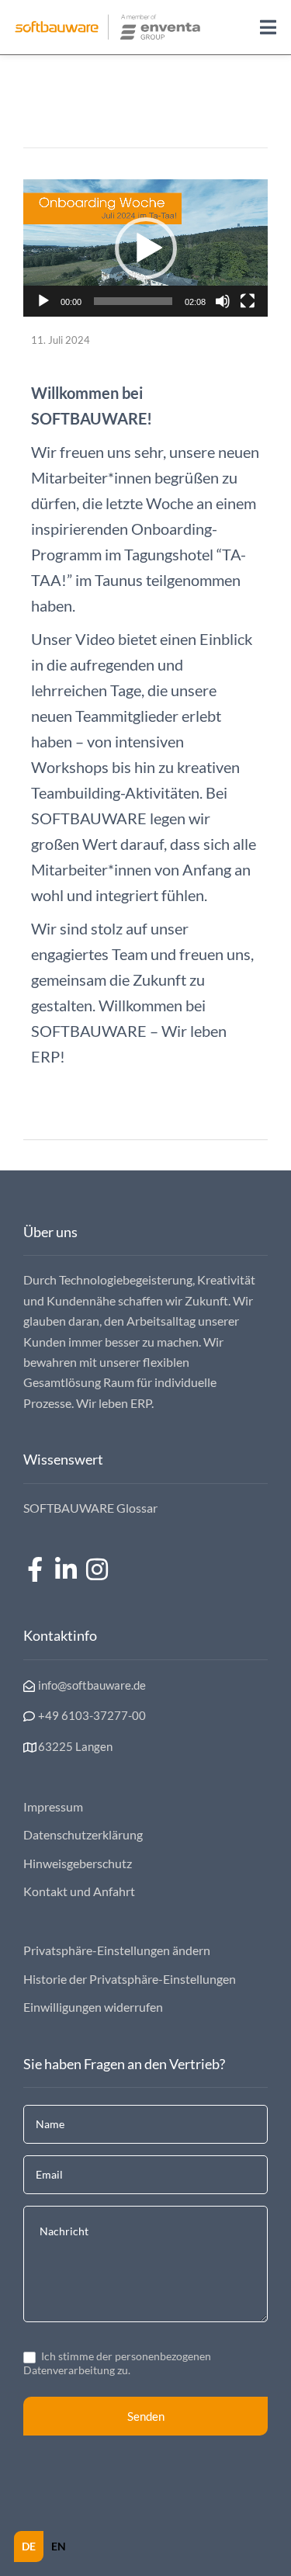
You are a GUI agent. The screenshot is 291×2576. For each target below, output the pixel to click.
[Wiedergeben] (43, 301)
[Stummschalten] (223, 301)
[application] (145, 248)
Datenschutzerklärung (83, 1834)
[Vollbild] (248, 301)
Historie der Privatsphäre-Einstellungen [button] (130, 1979)
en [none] (59, 2546)
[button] (146, 248)
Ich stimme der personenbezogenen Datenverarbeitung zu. (117, 2363)
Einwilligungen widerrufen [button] (93, 2007)
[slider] (133, 301)
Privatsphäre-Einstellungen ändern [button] (117, 1950)
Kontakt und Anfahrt (79, 1891)
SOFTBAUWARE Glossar (90, 1508)
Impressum (53, 1806)
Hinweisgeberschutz (78, 1863)
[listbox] (44, 2547)
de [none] (29, 2546)
